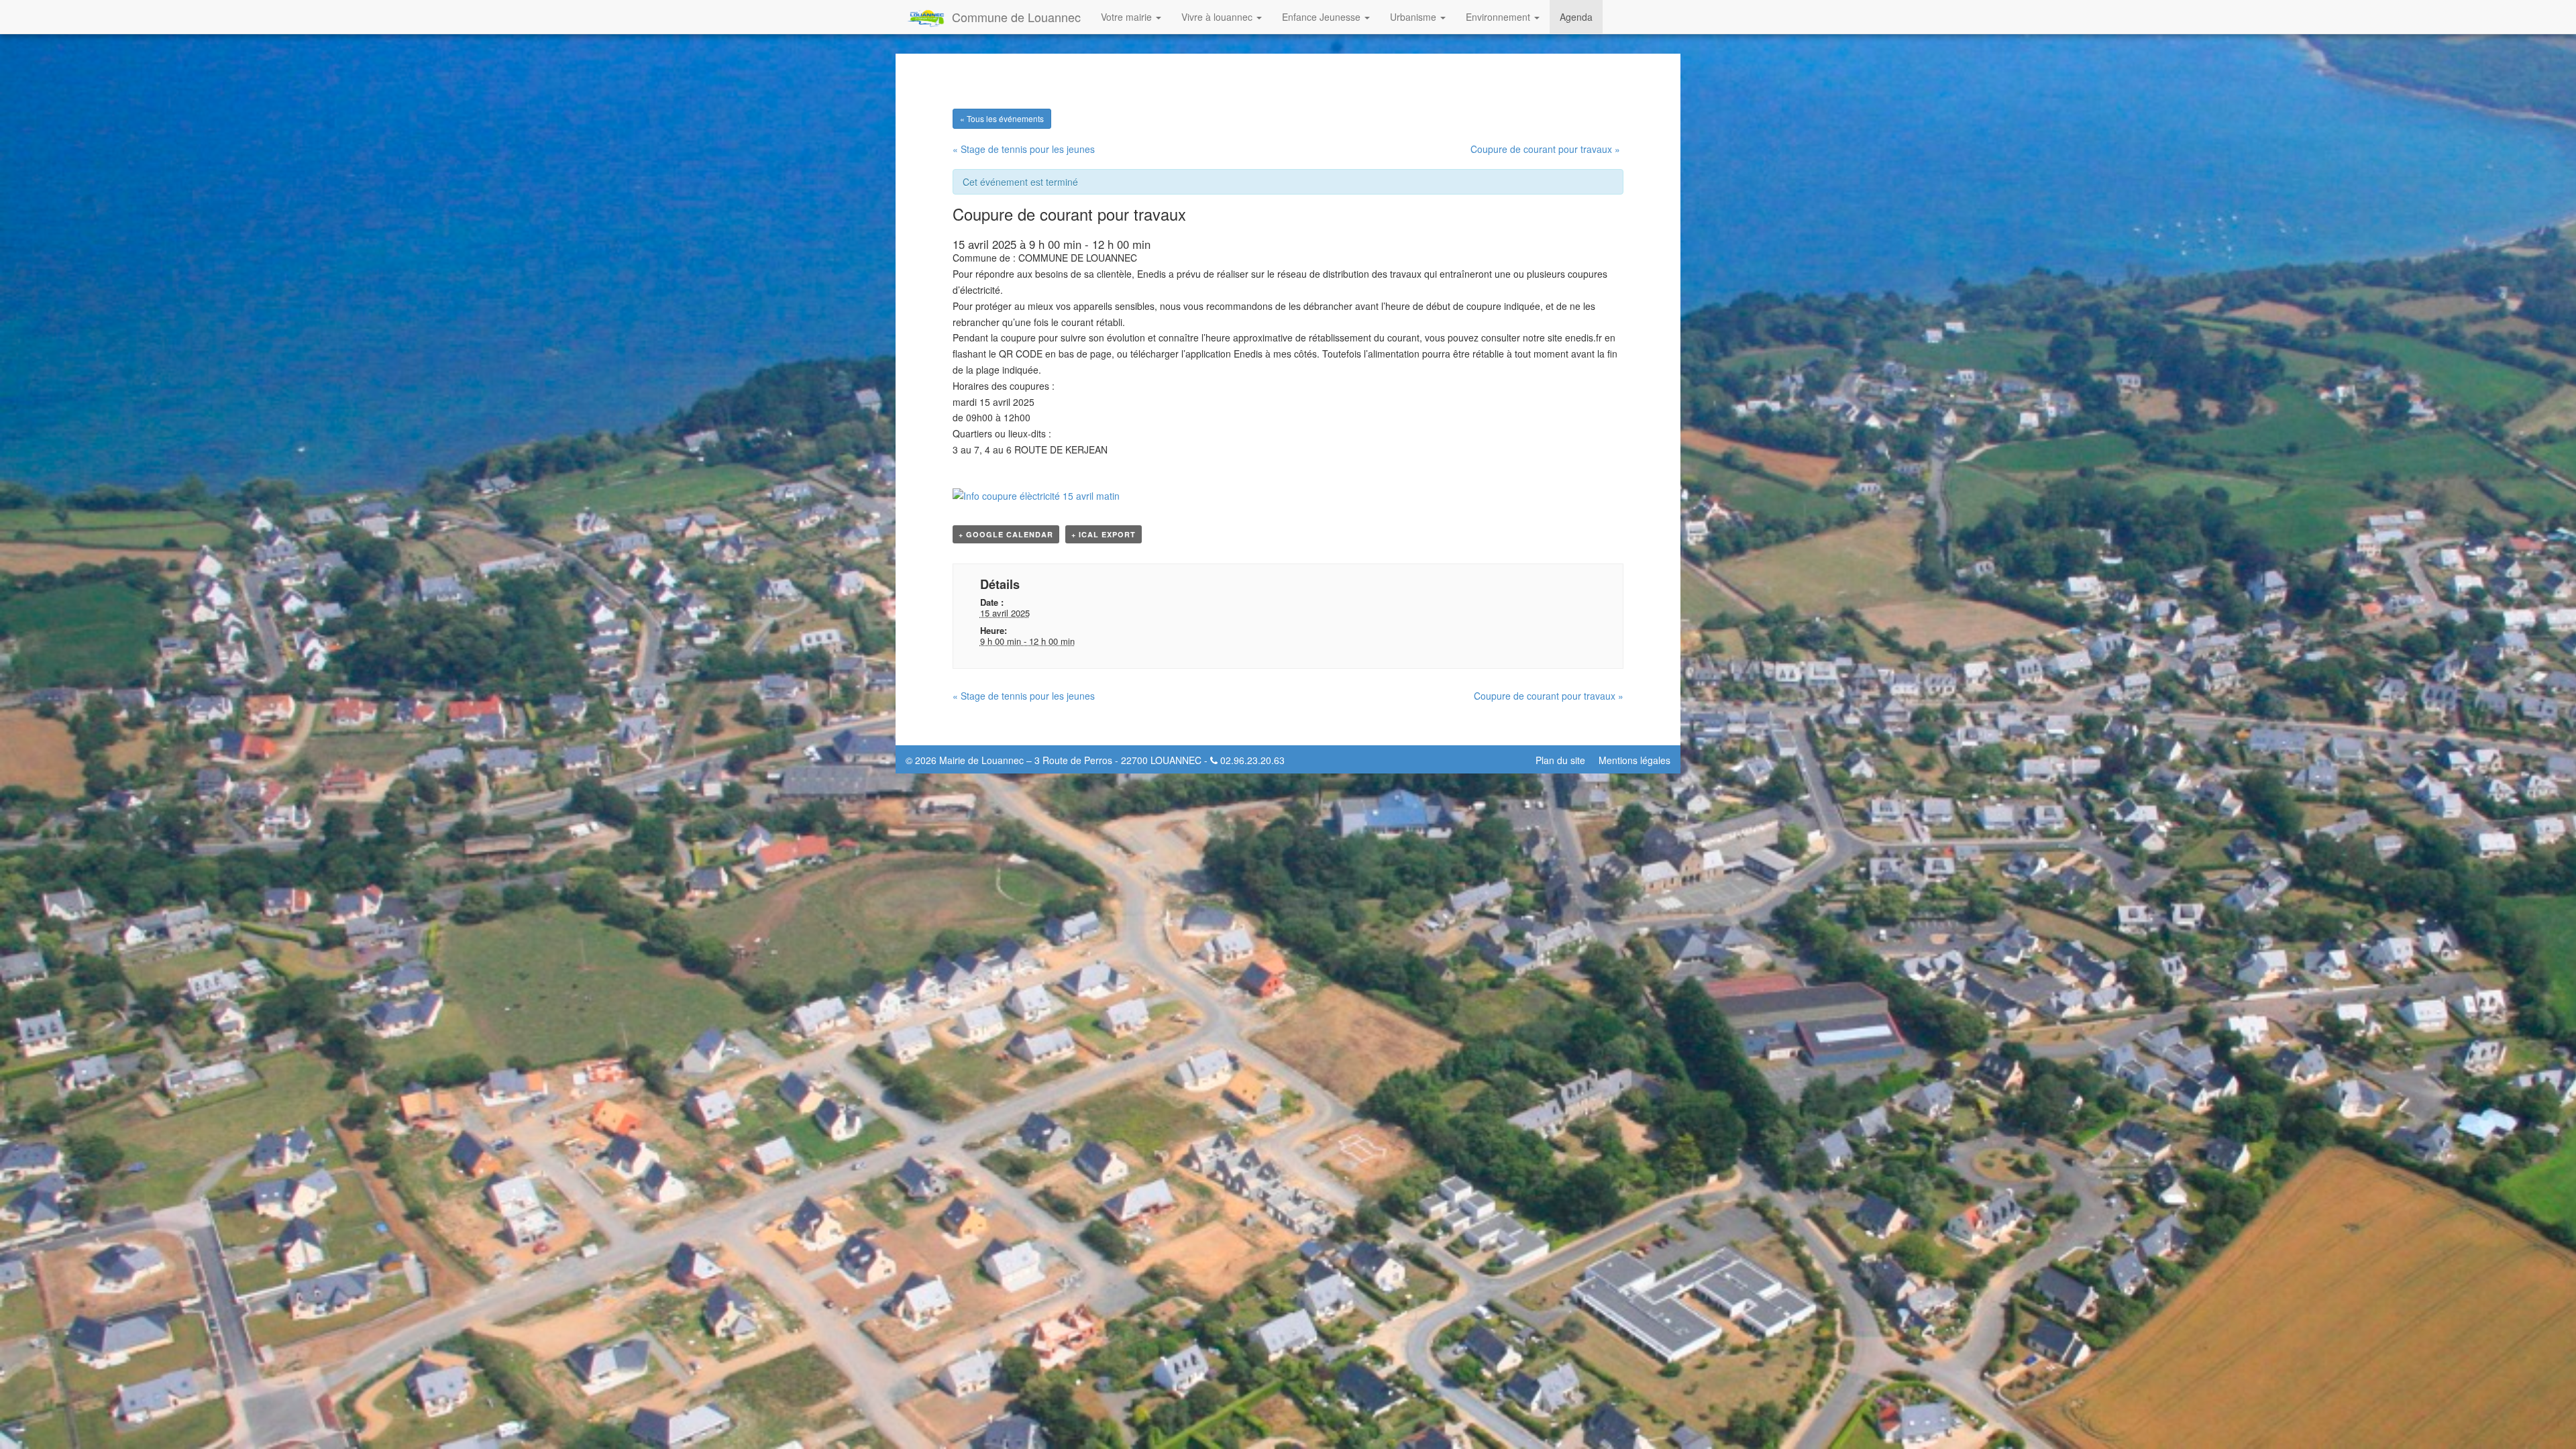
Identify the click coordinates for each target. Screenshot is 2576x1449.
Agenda (1576, 17)
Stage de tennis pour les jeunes (1024, 149)
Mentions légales (1634, 760)
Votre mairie (1128, 17)
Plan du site (1560, 760)
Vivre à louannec (1218, 17)
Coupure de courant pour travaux (1545, 149)
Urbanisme (1414, 17)
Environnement (1499, 17)
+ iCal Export (1104, 534)
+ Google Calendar (1006, 534)
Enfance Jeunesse (1323, 17)
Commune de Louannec (1016, 17)
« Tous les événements (1002, 118)
